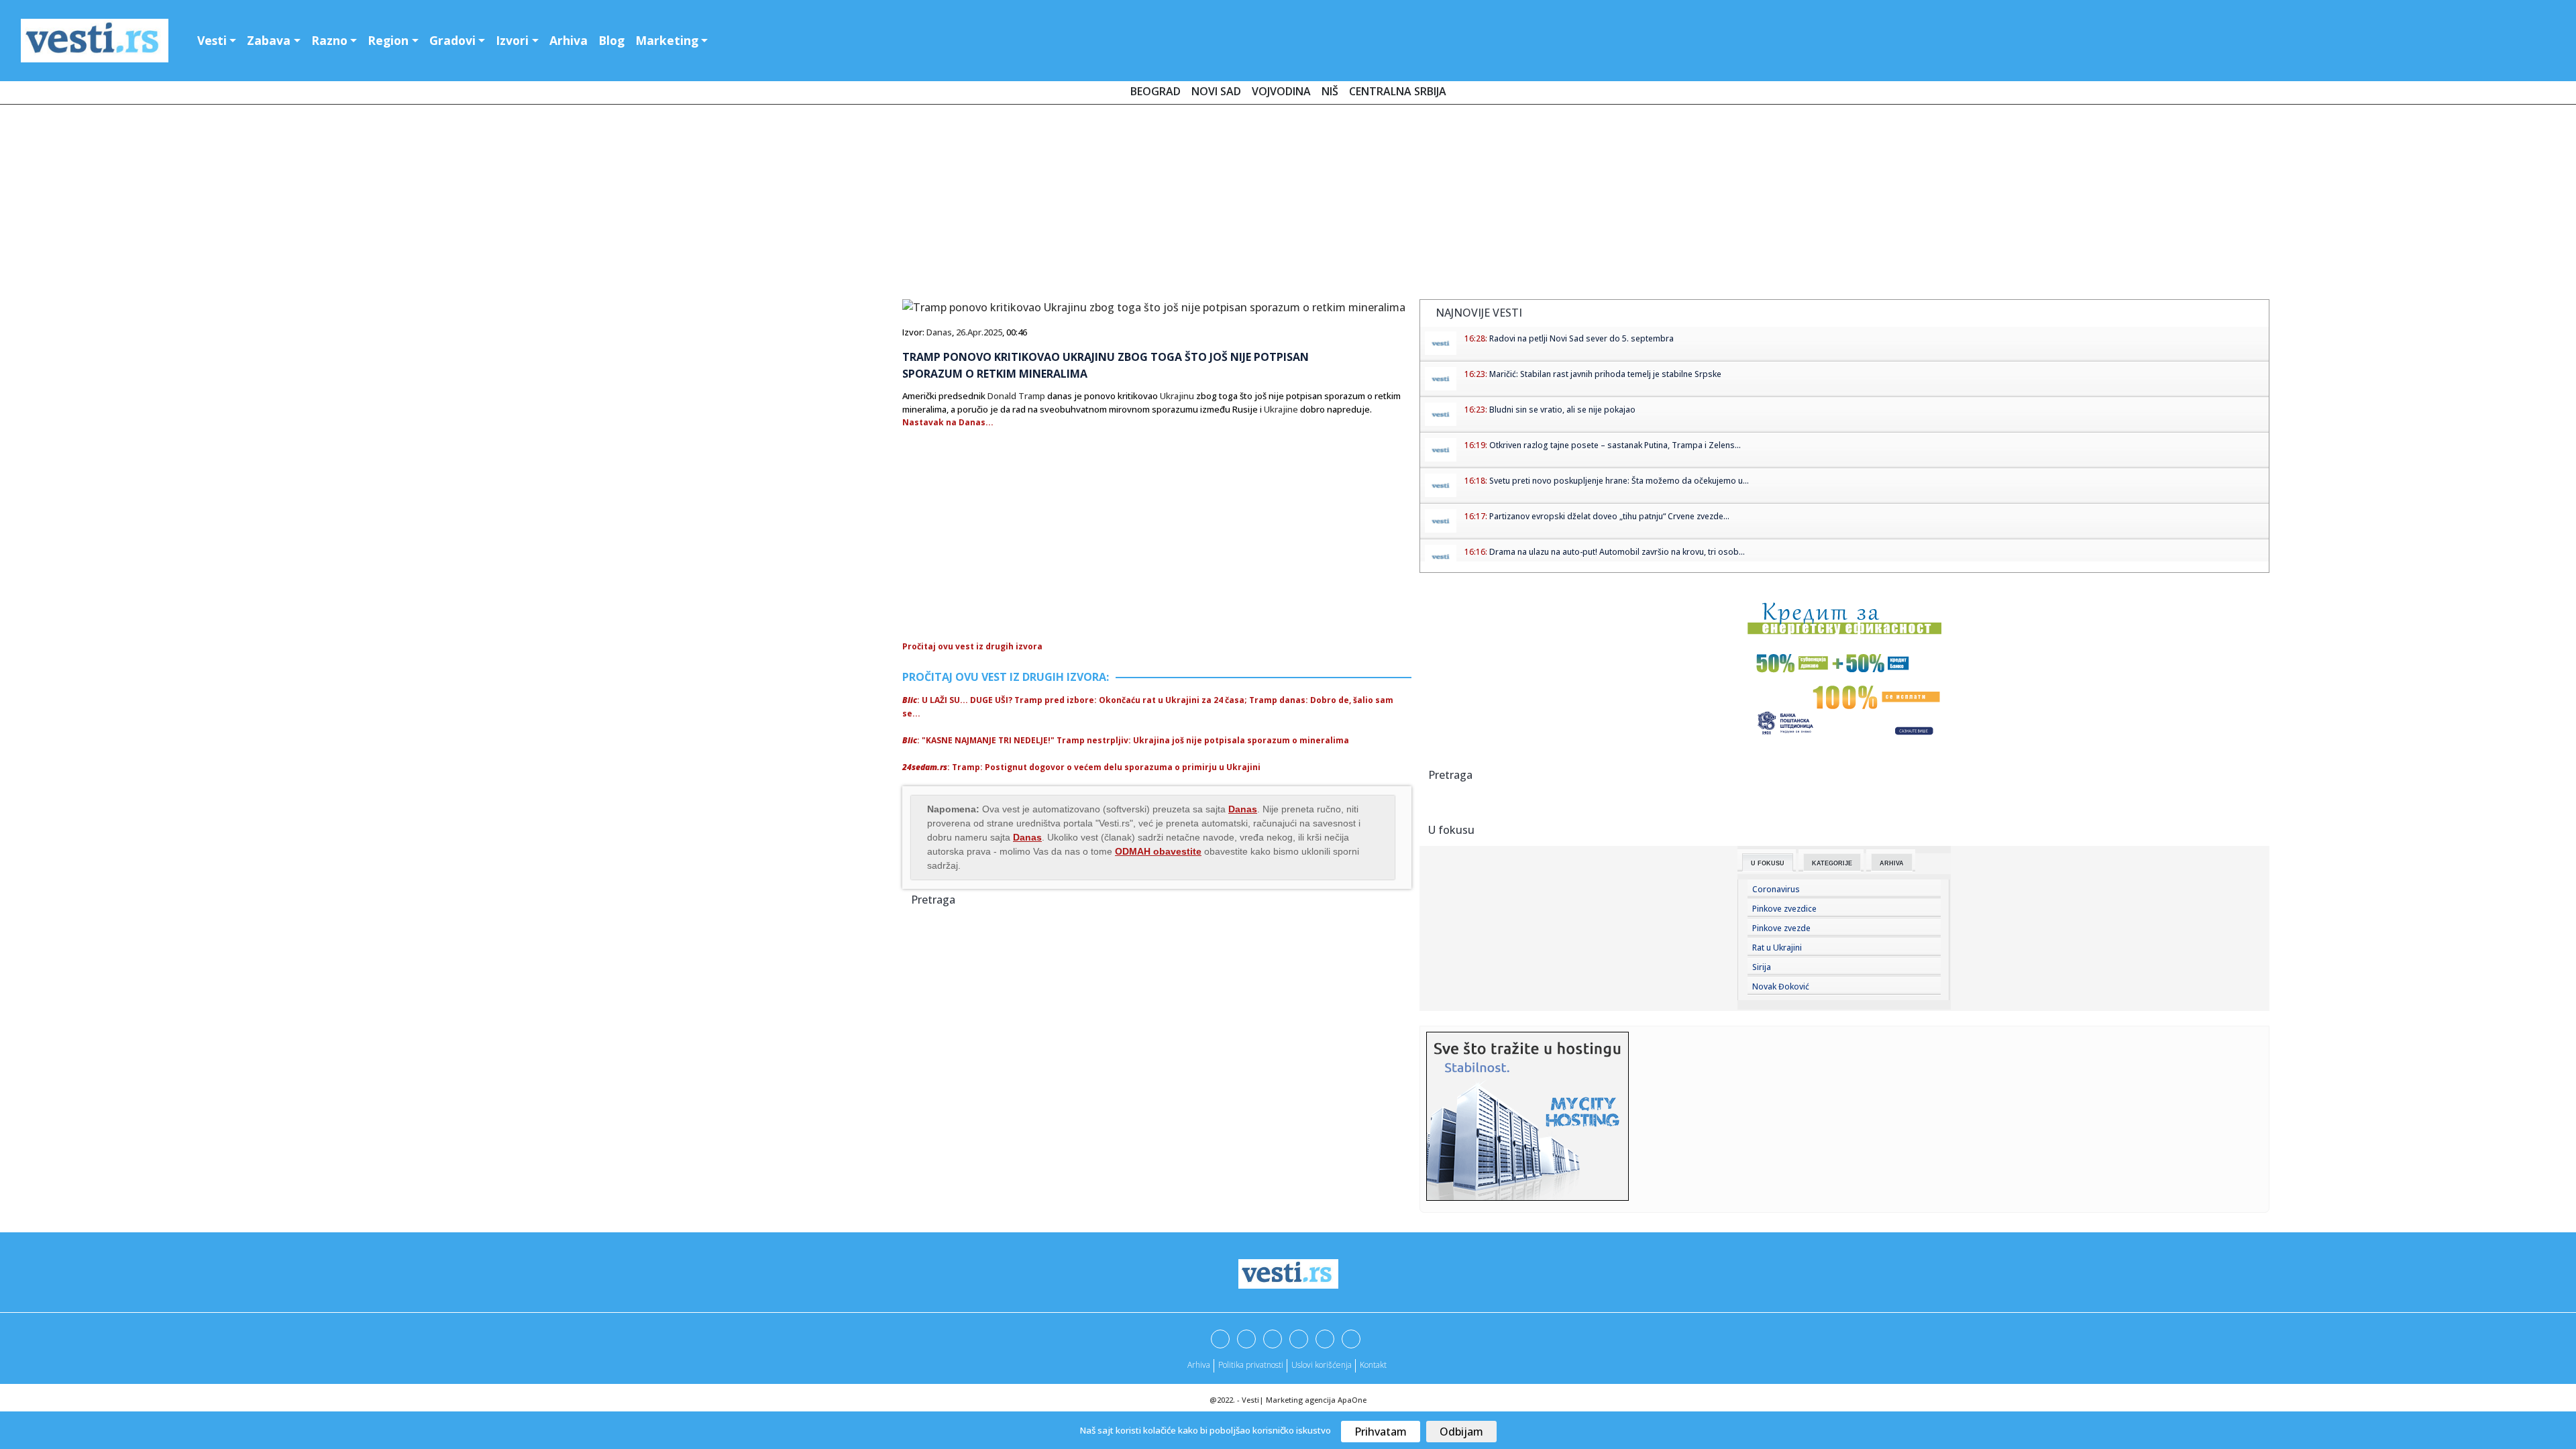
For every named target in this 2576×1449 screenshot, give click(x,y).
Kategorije (1832, 863)
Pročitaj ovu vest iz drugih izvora (972, 646)
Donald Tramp (1016, 396)
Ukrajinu (1177, 396)
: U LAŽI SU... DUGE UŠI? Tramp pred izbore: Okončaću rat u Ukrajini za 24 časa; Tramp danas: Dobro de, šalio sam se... (1148, 707)
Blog (611, 40)
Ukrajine (1281, 409)
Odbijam (1461, 1432)
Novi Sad (1216, 91)
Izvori (512, 40)
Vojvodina (1281, 91)
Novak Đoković (1781, 986)
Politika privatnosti (1251, 1365)
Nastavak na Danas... (948, 422)
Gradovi (452, 40)
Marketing (667, 40)
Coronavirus (1776, 889)
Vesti (212, 40)
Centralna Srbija (1398, 91)
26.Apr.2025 (979, 332)
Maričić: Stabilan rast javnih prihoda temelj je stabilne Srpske (1605, 374)
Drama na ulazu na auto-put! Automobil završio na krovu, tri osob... (1617, 552)
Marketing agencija (1301, 1400)
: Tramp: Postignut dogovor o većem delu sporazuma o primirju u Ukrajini (1081, 767)
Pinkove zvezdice (1784, 909)
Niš (1330, 91)
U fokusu (1768, 863)
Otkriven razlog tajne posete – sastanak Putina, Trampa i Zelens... (1615, 445)
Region (388, 40)
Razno (329, 40)
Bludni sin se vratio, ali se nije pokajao (1562, 410)
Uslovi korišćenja (1322, 1365)
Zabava (269, 40)
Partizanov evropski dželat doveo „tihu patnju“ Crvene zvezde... (1609, 516)
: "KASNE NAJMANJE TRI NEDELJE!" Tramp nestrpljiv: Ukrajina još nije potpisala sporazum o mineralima (1126, 740)
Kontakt (1373, 1365)
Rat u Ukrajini (1777, 948)
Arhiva (569, 40)
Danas (939, 332)
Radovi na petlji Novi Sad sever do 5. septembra (1581, 338)
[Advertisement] (1288, 205)
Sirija (1762, 967)
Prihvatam (1381, 1432)
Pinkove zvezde (1781, 928)
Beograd (1156, 91)
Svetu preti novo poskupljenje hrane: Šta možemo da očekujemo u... (1619, 481)
